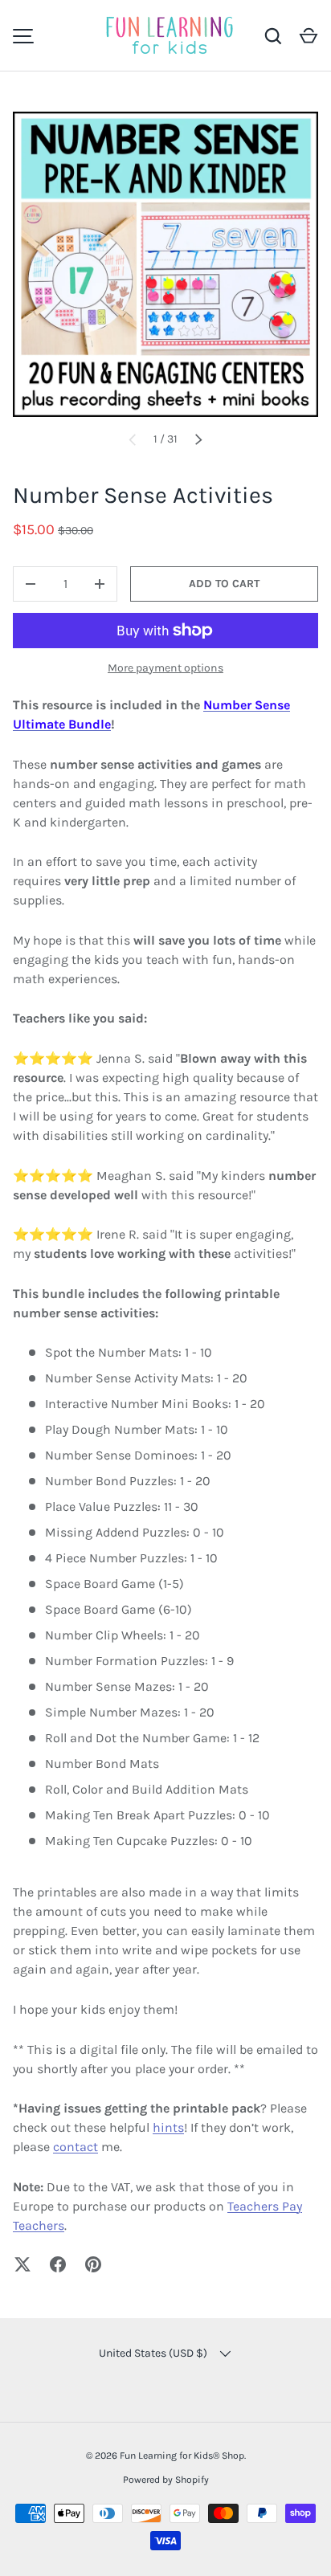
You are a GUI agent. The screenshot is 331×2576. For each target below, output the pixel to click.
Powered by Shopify (166, 2480)
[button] (309, 36)
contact (76, 2147)
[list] (165, 264)
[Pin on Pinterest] (93, 2264)
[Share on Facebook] (58, 2264)
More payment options (165, 668)
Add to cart (224, 584)
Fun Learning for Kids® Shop (182, 2456)
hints (168, 2127)
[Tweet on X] (22, 2264)
